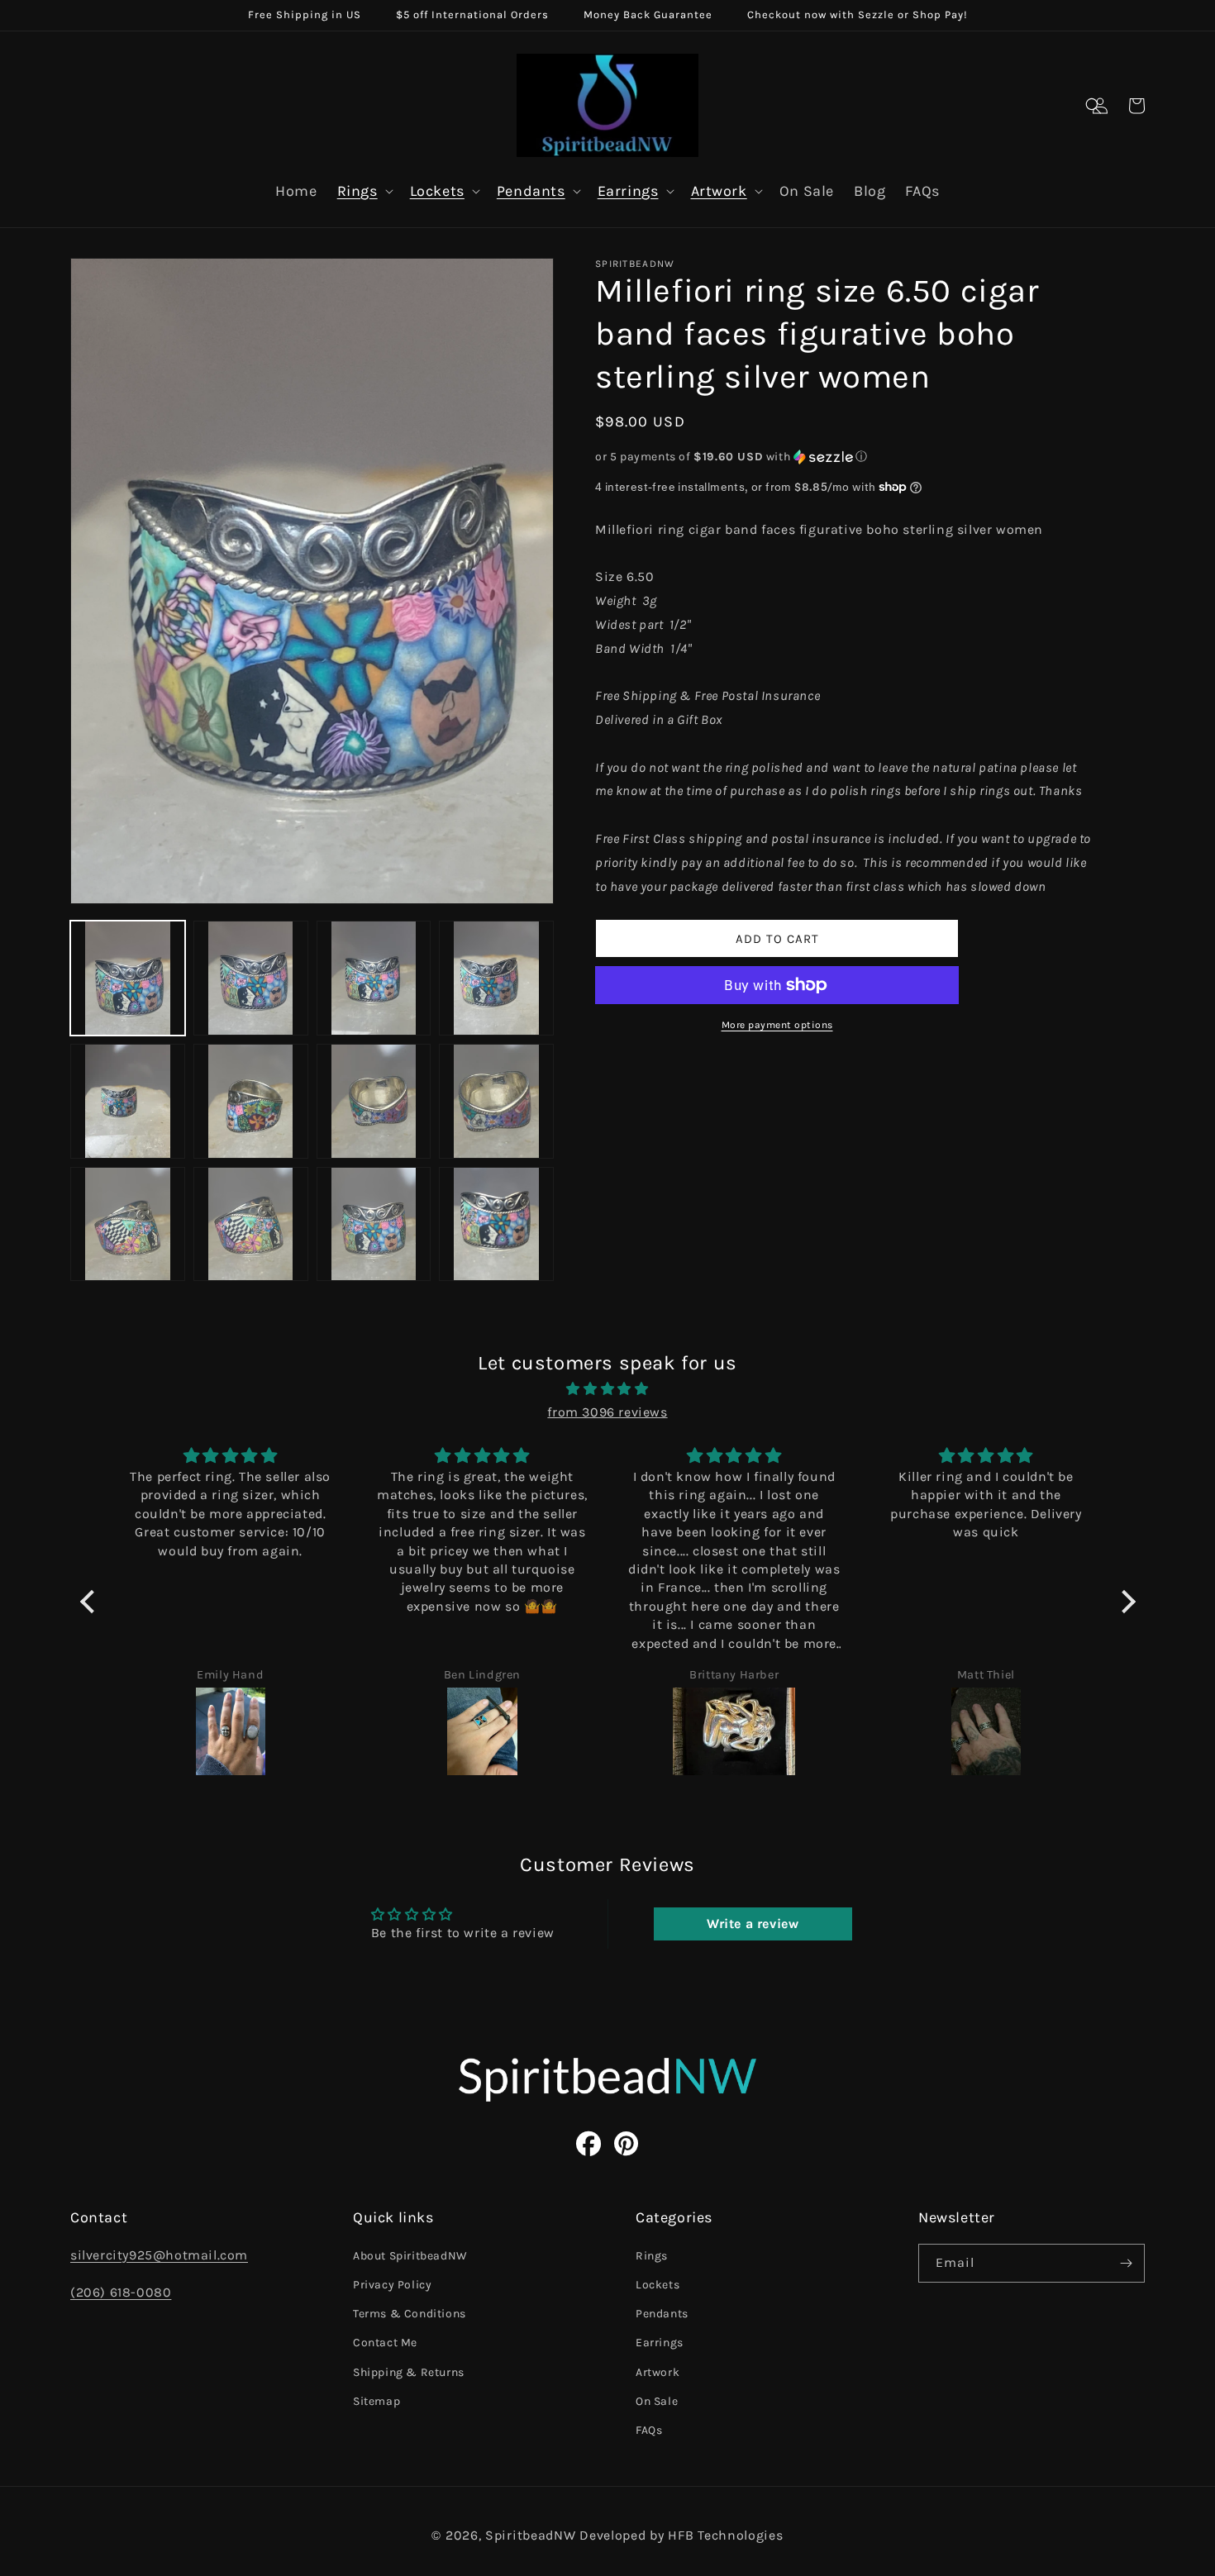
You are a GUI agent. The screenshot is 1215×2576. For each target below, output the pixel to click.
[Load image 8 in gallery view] (496, 1101)
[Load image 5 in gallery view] (128, 1101)
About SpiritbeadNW (410, 2256)
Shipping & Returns (409, 2372)
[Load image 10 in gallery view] (251, 1224)
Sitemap (376, 2401)
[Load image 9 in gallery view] (128, 1224)
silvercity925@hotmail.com (159, 2255)
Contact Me (385, 2343)
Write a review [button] (753, 1924)
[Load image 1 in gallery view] (128, 978)
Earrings (628, 191)
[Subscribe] (1126, 2263)
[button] (1093, 106)
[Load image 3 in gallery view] (374, 978)
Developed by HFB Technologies (681, 2535)
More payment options (777, 1025)
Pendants (531, 191)
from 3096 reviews (607, 1412)
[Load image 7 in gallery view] (374, 1101)
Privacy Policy (392, 2285)
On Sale (657, 2401)
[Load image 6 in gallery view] (251, 1101)
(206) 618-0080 (121, 2292)
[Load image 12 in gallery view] (496, 1224)
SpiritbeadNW (530, 2535)
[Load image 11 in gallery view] (374, 1224)
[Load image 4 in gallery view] (496, 978)
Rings (357, 191)
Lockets (437, 191)
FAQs (649, 2430)
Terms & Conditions (410, 2314)
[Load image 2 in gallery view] (251, 978)
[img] (608, 1389)
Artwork (719, 191)
